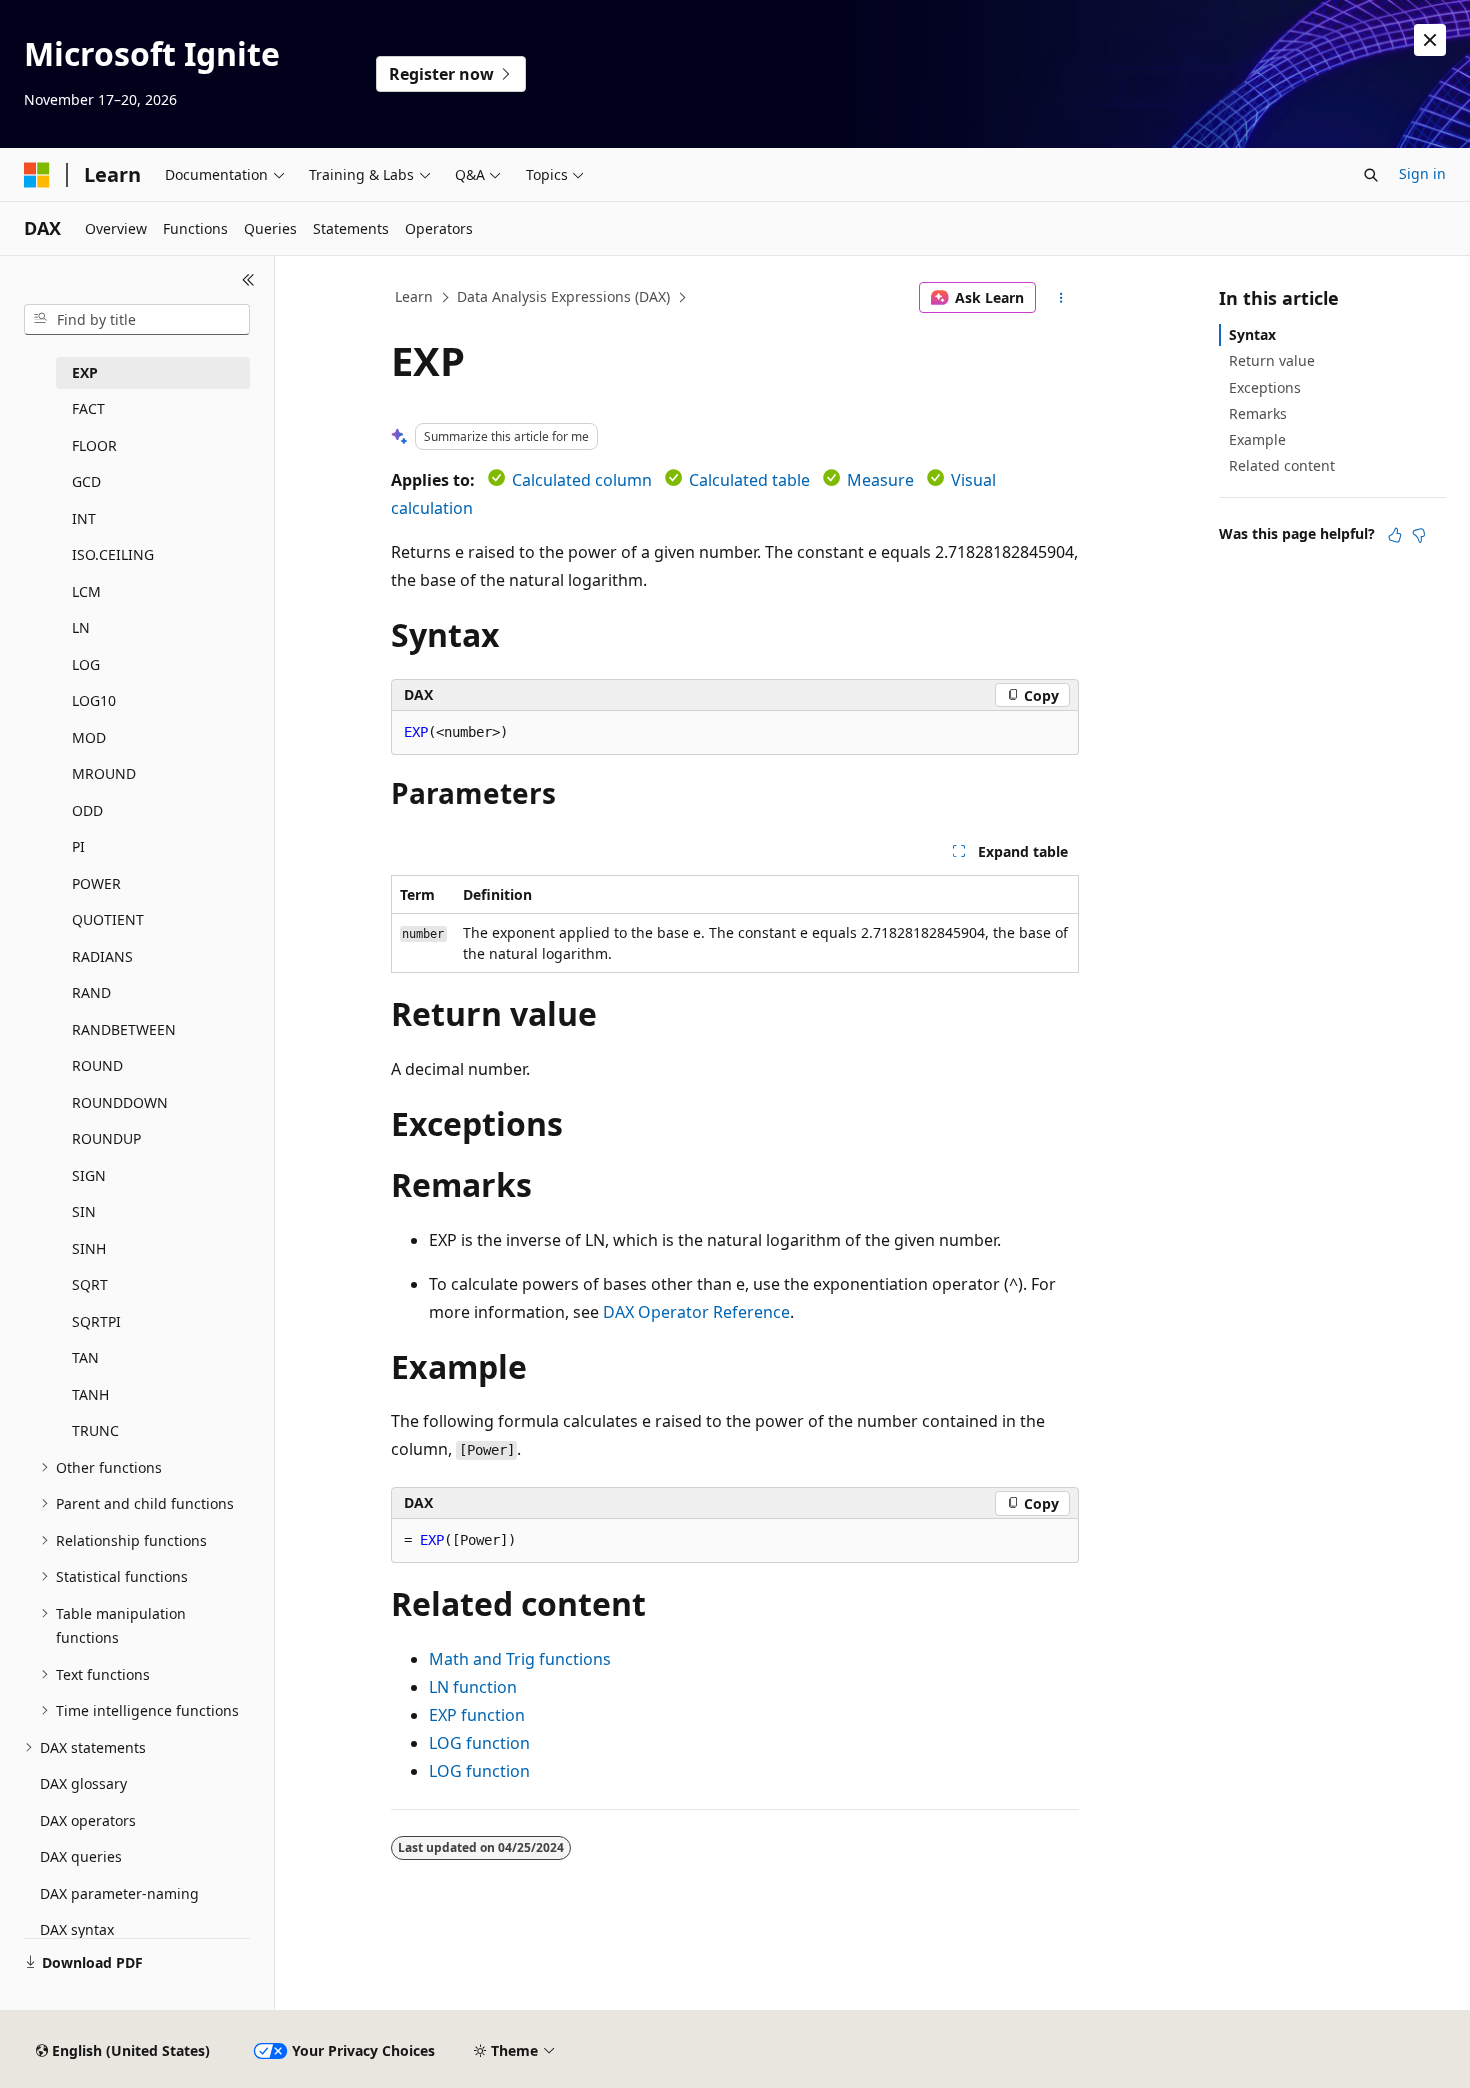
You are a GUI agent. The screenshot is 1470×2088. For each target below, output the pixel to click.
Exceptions (1265, 387)
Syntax (1252, 334)
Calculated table (749, 480)
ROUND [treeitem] (97, 1065)
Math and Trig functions (520, 1659)
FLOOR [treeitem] (94, 445)
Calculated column (582, 480)
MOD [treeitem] (89, 737)
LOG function (479, 1743)
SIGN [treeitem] (89, 1175)
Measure (880, 480)
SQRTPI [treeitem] (96, 1321)
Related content (1282, 465)
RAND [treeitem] (91, 992)
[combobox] (137, 320)
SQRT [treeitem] (90, 1284)
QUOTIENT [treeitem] (108, 919)
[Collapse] (248, 280)
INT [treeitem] (84, 518)
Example (1257, 439)
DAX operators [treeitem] (88, 1820)
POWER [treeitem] (96, 883)
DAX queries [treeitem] (81, 1856)
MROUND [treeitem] (104, 773)
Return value (1272, 360)
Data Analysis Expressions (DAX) (563, 296)
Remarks (1258, 413)
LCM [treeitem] (86, 591)
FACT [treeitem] (88, 408)
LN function (473, 1687)
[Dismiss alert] (1430, 40)
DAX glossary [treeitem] (83, 1783)
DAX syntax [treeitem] (77, 1929)
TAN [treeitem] (85, 1357)
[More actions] (1061, 298)
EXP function (477, 1715)
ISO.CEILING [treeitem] (113, 554)
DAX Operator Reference (696, 1312)
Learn (414, 296)
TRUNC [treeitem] (95, 1430)
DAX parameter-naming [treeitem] (119, 1893)
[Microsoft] (37, 175)
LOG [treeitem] (86, 664)
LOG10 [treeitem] (94, 700)
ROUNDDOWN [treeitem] (120, 1102)
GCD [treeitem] (86, 481)
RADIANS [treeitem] (102, 956)
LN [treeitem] (81, 627)
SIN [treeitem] (84, 1211)
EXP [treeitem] (85, 372)
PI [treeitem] (78, 846)
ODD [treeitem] (87, 810)
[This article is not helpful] (1419, 535)
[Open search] (1371, 175)
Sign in (1422, 173)
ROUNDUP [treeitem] (106, 1138)
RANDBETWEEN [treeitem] (124, 1029)
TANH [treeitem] (90, 1394)
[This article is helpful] (1395, 535)
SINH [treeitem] (89, 1248)
